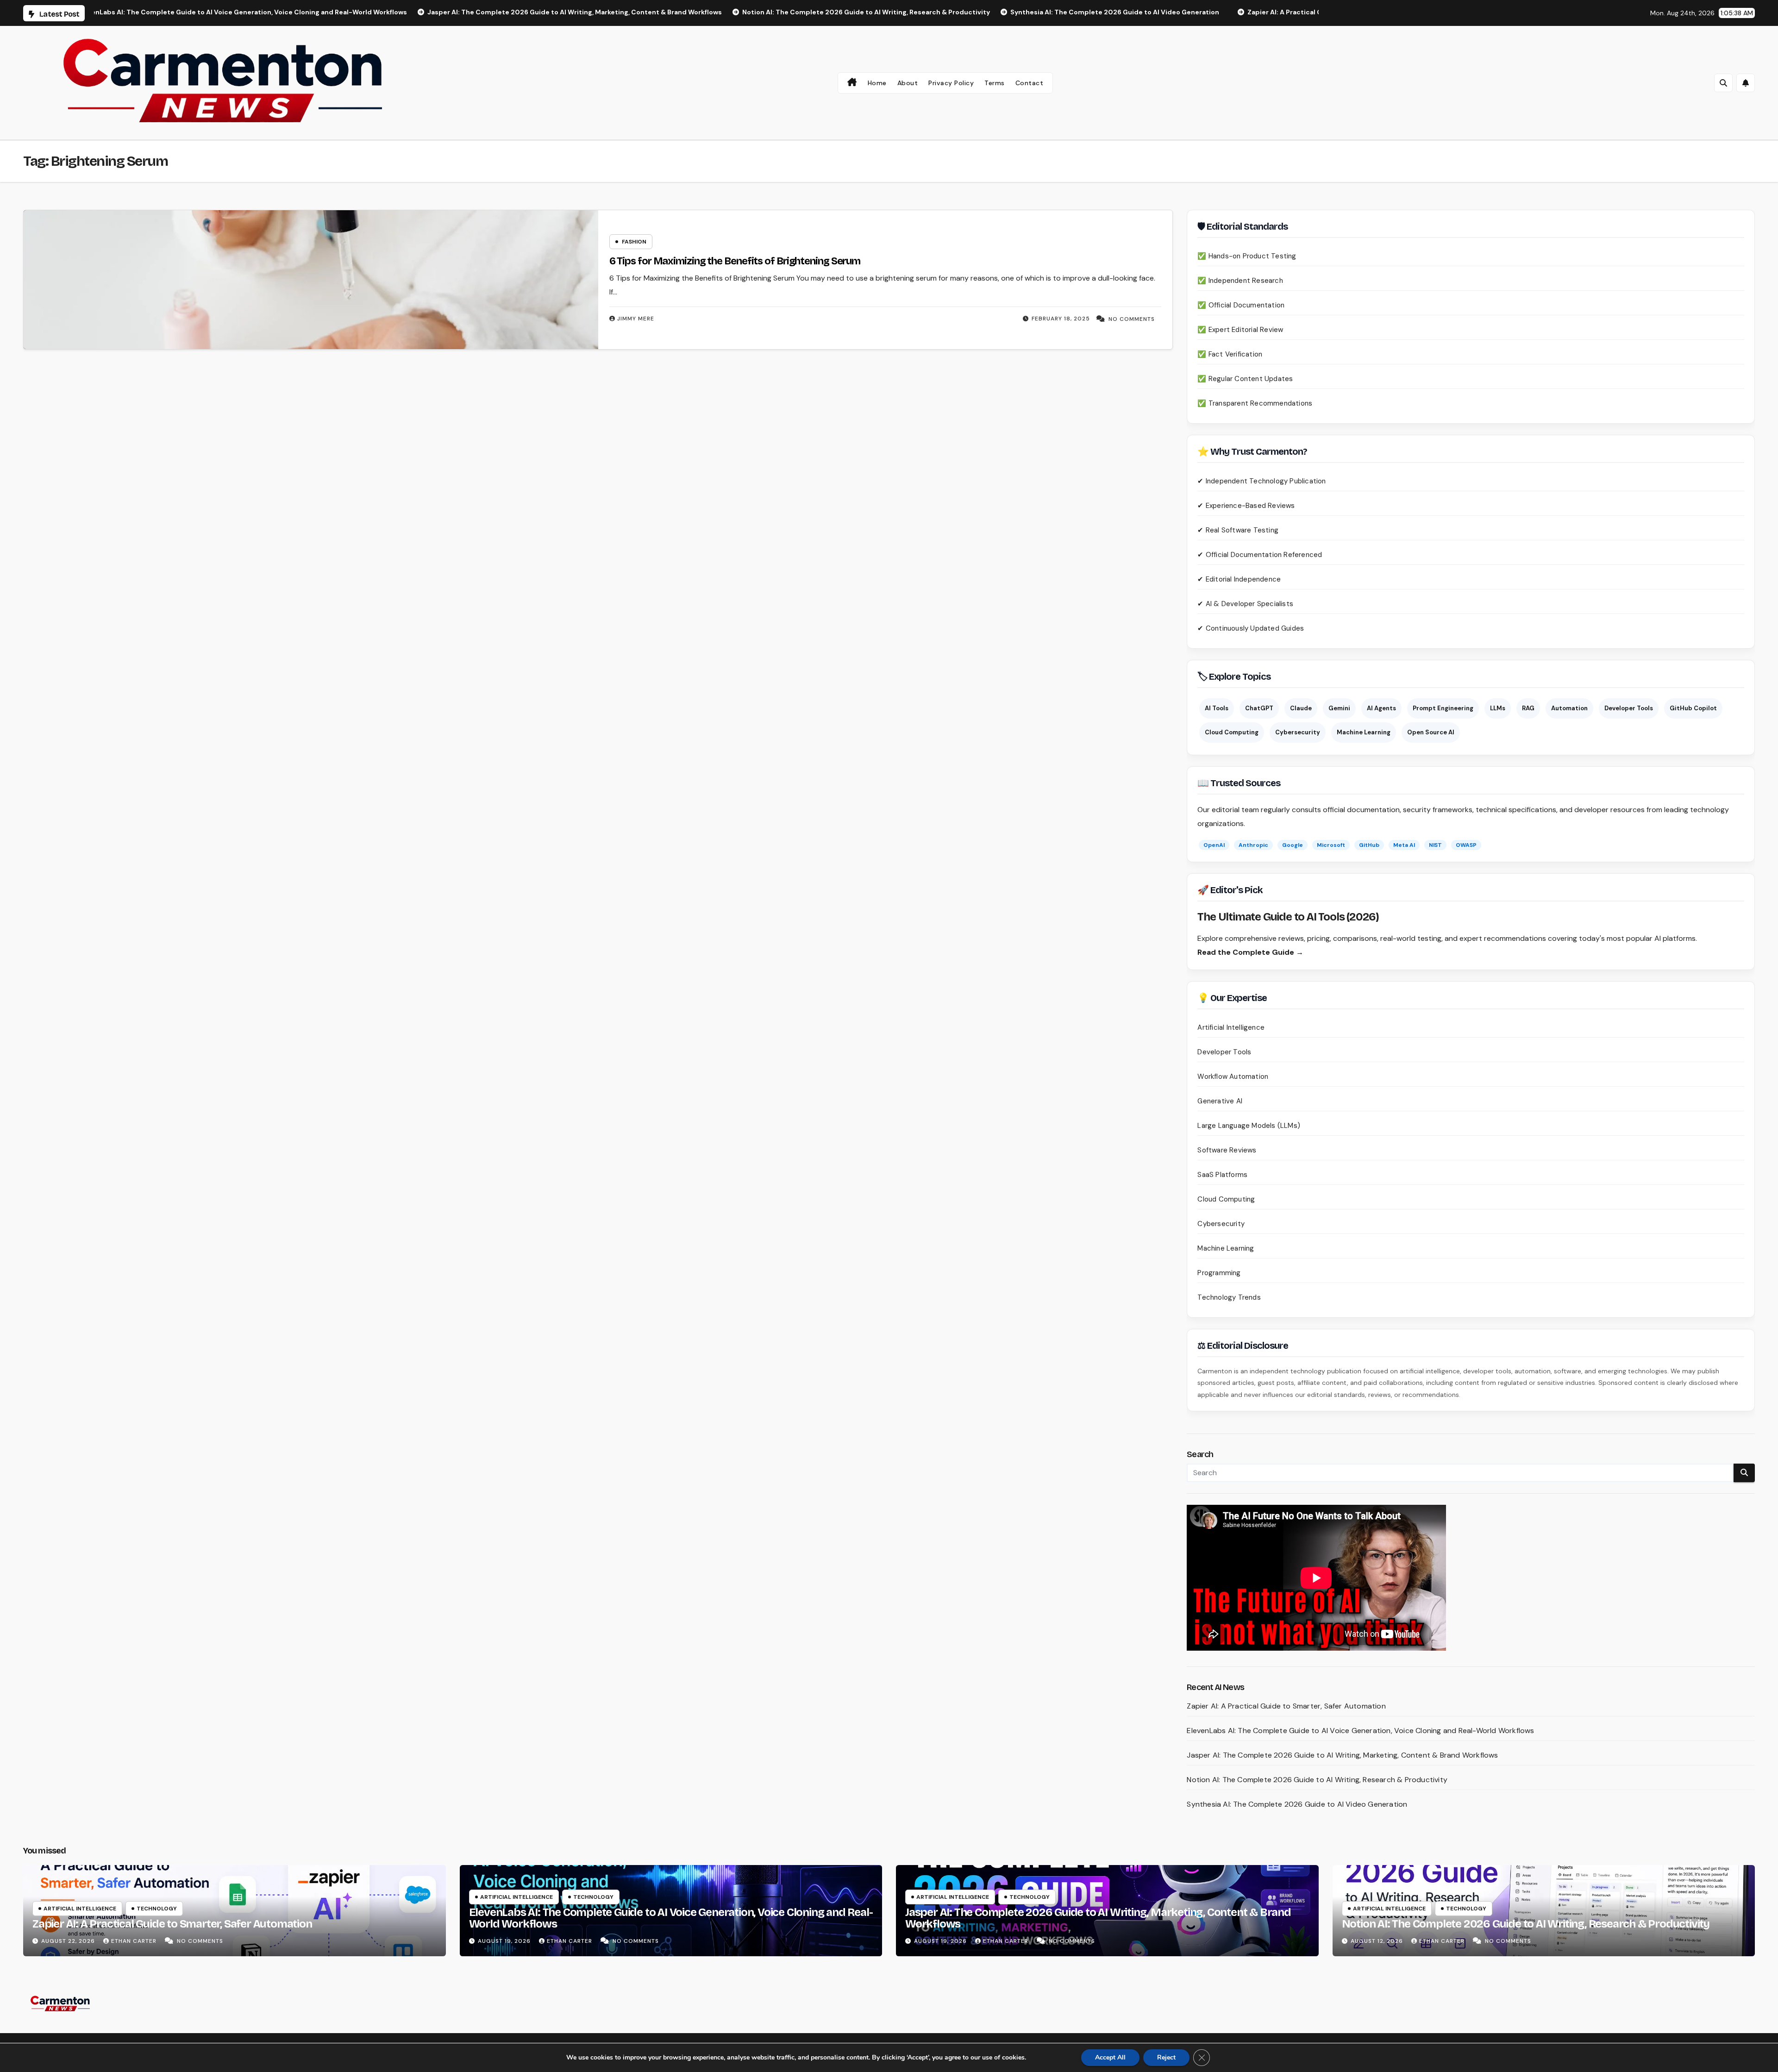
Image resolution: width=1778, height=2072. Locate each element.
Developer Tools (1629, 708)
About (908, 83)
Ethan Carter (135, 1941)
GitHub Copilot (1693, 708)
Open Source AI (1431, 732)
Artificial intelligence (80, 1909)
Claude (1301, 708)
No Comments (1132, 319)
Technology (157, 1909)
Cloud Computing (1232, 732)
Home (877, 83)
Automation (1569, 708)
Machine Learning (1364, 732)
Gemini (1339, 708)
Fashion (634, 242)
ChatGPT (1259, 708)
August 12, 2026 (1378, 1941)
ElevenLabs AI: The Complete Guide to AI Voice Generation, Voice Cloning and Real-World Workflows (1360, 1731)
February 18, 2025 (1061, 319)
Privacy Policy (951, 83)
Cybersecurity (1298, 732)
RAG (1528, 708)
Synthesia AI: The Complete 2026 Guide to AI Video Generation (1297, 1804)
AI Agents (1381, 708)
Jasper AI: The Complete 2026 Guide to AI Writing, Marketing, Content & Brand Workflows (1342, 1755)
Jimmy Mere (636, 319)
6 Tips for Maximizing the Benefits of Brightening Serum (736, 261)
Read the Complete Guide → (1250, 952)
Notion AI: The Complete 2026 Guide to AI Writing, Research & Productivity (1317, 1780)
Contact (1030, 83)
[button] (1723, 83)
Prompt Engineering (1443, 708)
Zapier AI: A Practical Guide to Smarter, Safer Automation (1286, 1706)
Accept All (1110, 2057)
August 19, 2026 (505, 1941)
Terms (995, 83)
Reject (1166, 2057)
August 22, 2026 (69, 1941)
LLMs (1498, 708)
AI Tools (1217, 708)
